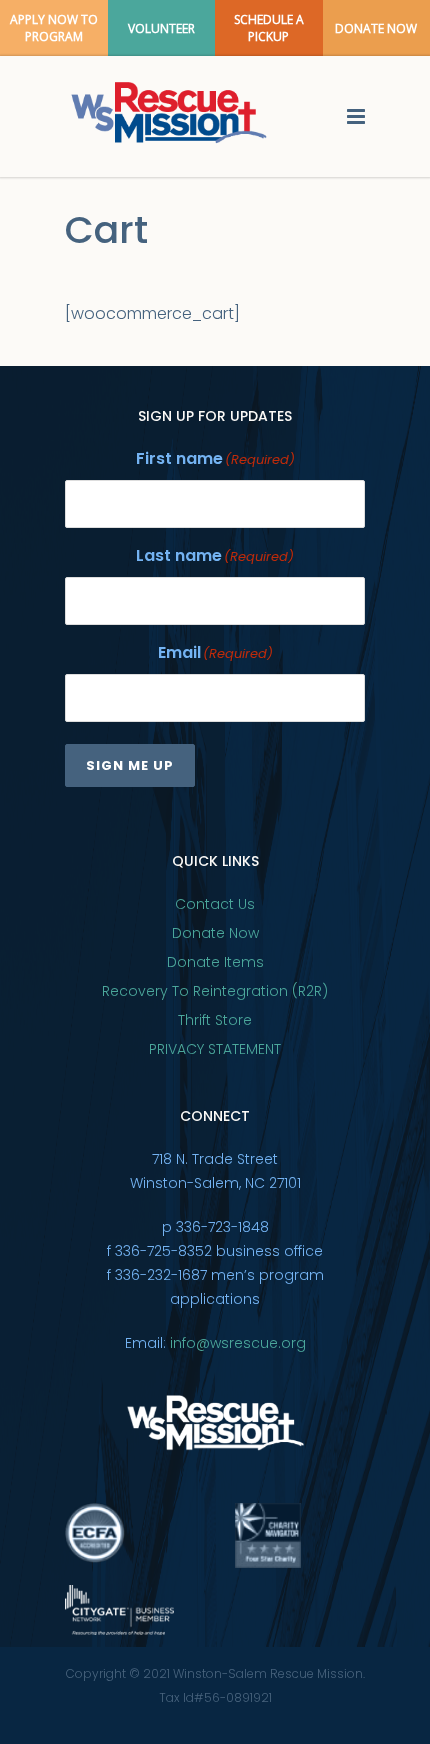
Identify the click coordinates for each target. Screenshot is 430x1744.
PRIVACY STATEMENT (215, 1049)
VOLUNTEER (161, 28)
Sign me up (130, 765)
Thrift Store (215, 1020)
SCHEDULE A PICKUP (269, 28)
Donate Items (215, 962)
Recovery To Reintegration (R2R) (215, 991)
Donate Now (215, 933)
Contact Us (215, 904)
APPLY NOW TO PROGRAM (54, 28)
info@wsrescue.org (238, 1343)
